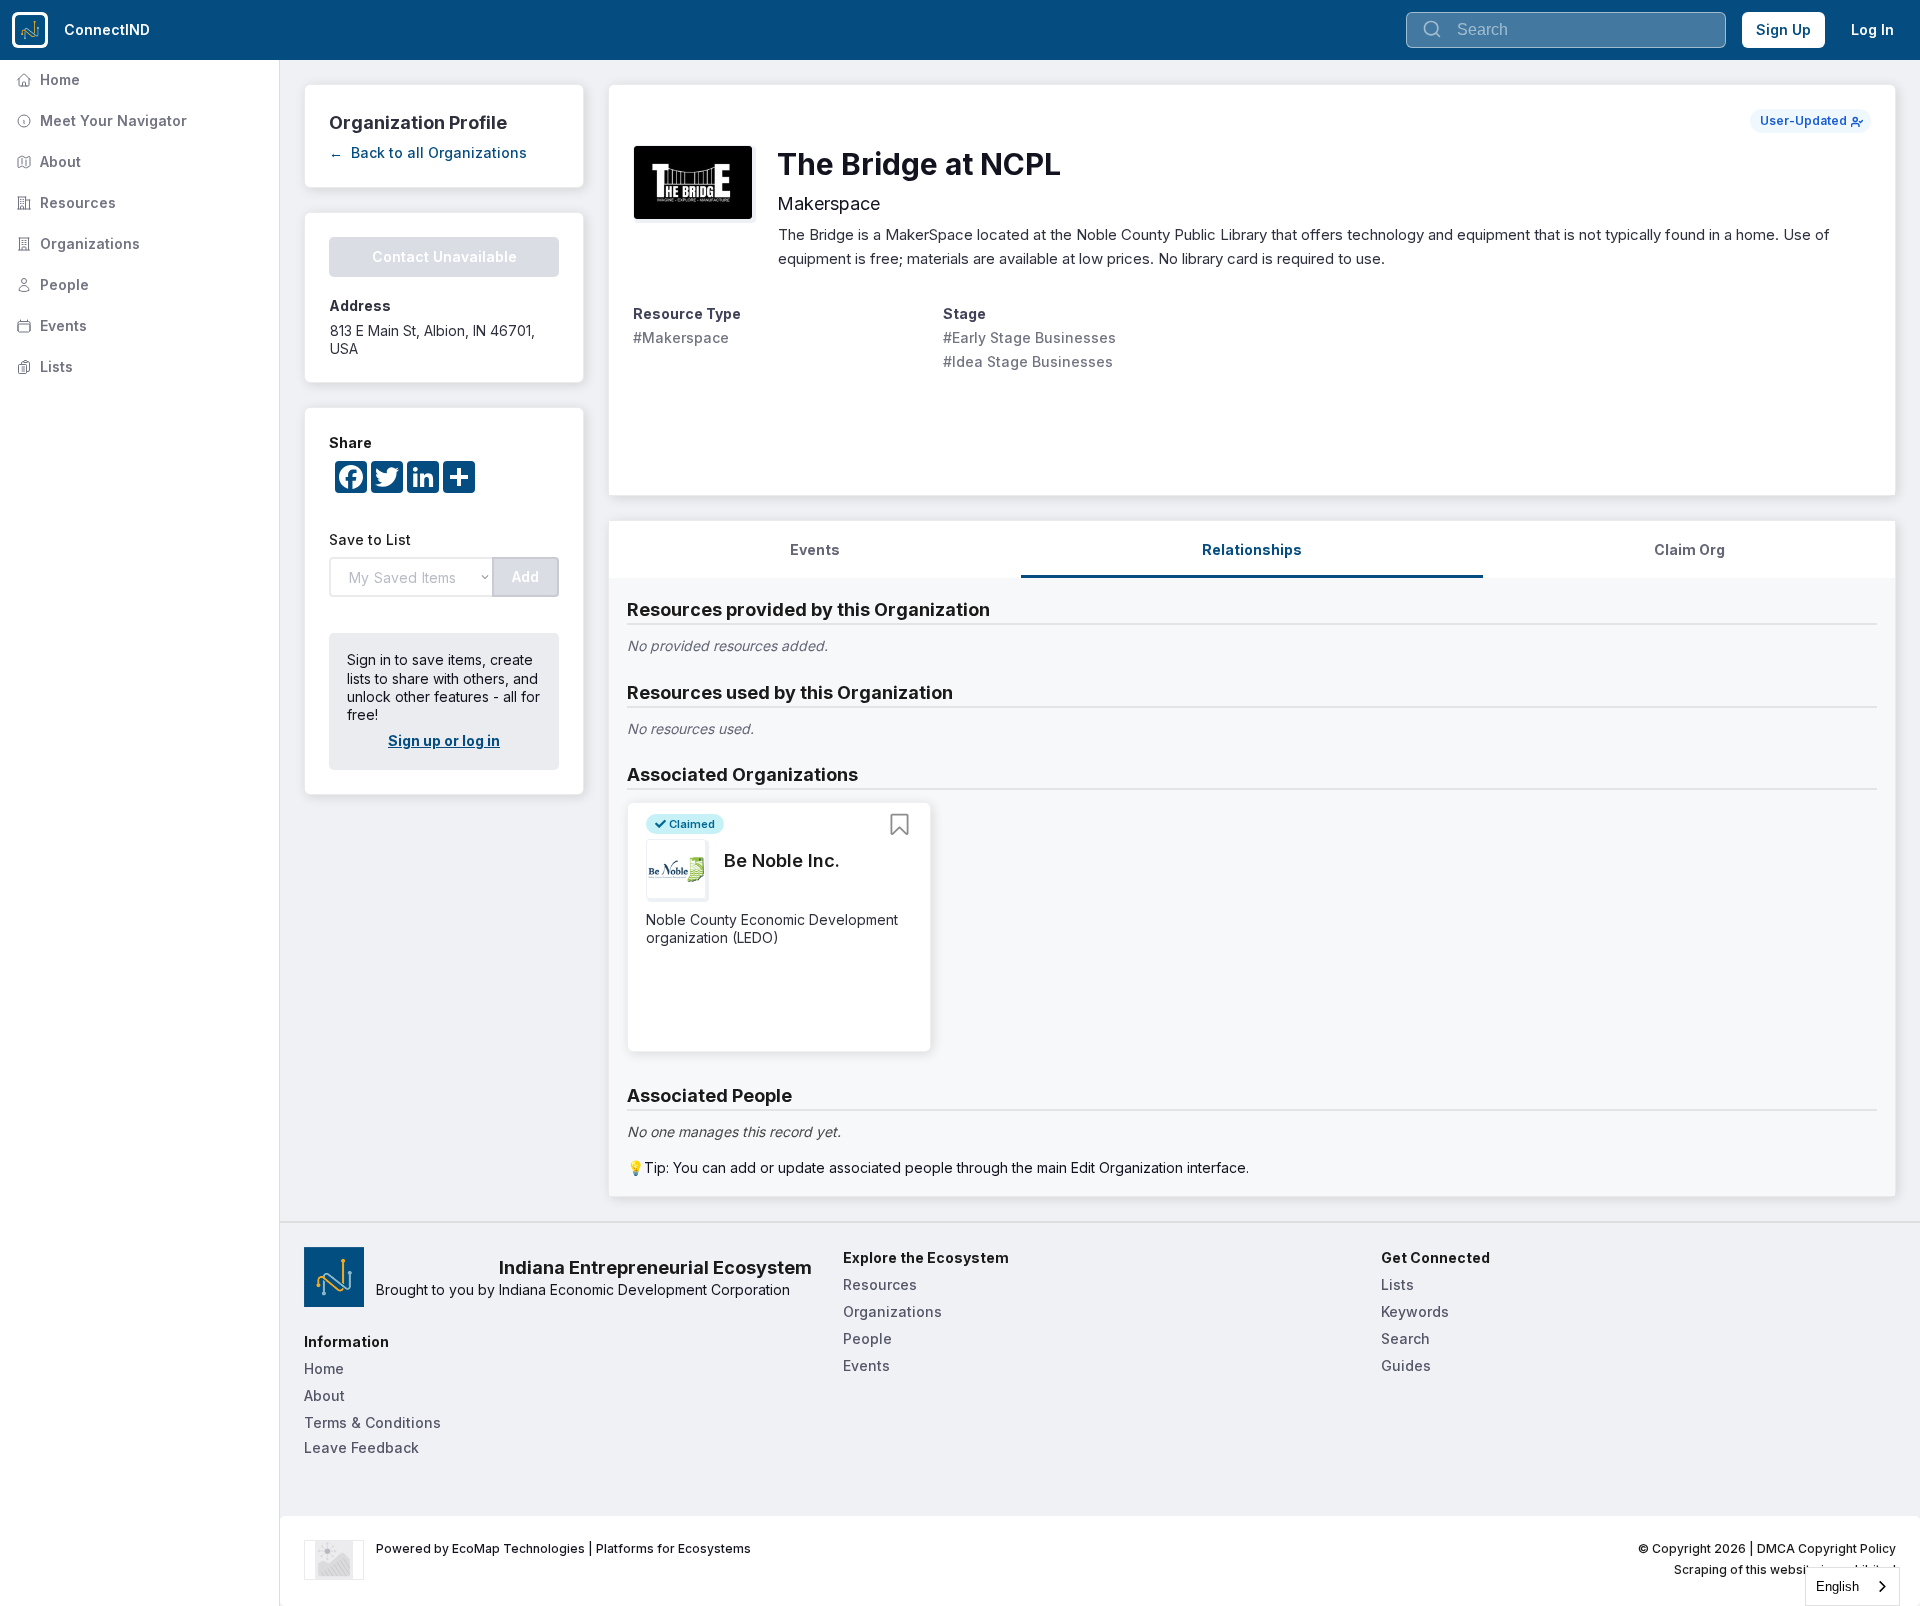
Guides (1406, 1365)
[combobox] (1852, 1586)
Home (46, 79)
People (50, 284)
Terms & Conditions (372, 1422)
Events (49, 325)
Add (525, 576)
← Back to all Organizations (428, 152)
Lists (42, 366)
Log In (1872, 29)
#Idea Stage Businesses (1028, 361)
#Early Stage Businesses (1029, 337)
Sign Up (1783, 29)
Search (1405, 1338)
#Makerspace (681, 337)
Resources (64, 202)
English (1837, 1586)
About (46, 161)
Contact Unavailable (444, 256)
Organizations (76, 243)
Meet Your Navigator (99, 120)
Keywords (1415, 1311)
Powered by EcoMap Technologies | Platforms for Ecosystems (563, 1548)
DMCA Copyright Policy (1826, 1548)
